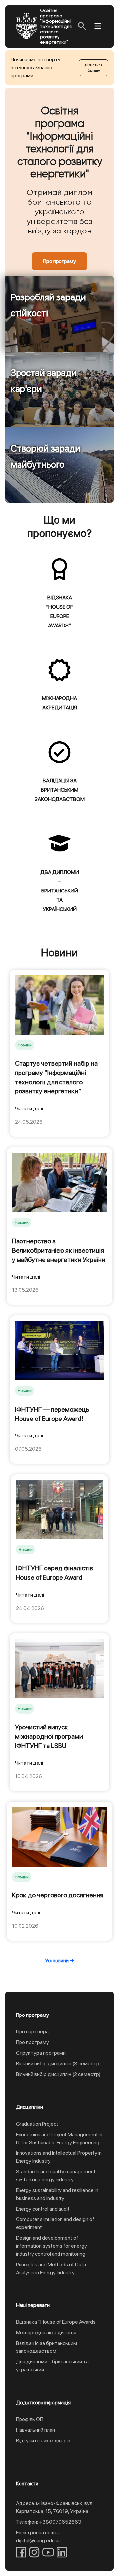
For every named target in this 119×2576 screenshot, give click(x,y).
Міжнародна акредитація (46, 2332)
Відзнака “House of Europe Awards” (57, 2322)
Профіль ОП (30, 2419)
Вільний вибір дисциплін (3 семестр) (59, 2063)
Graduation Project (37, 2124)
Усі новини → (59, 1961)
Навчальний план (35, 2430)
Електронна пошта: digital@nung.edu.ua (38, 2536)
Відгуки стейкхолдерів (43, 2441)
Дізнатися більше (94, 68)
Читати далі (29, 1109)
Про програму (59, 261)
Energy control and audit (43, 2209)
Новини (25, 1045)
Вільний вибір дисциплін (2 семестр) (58, 2074)
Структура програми (41, 2053)
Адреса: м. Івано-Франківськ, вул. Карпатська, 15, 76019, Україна (54, 2507)
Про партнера (32, 2032)
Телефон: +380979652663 (49, 2522)
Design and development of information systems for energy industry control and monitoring (51, 2246)
